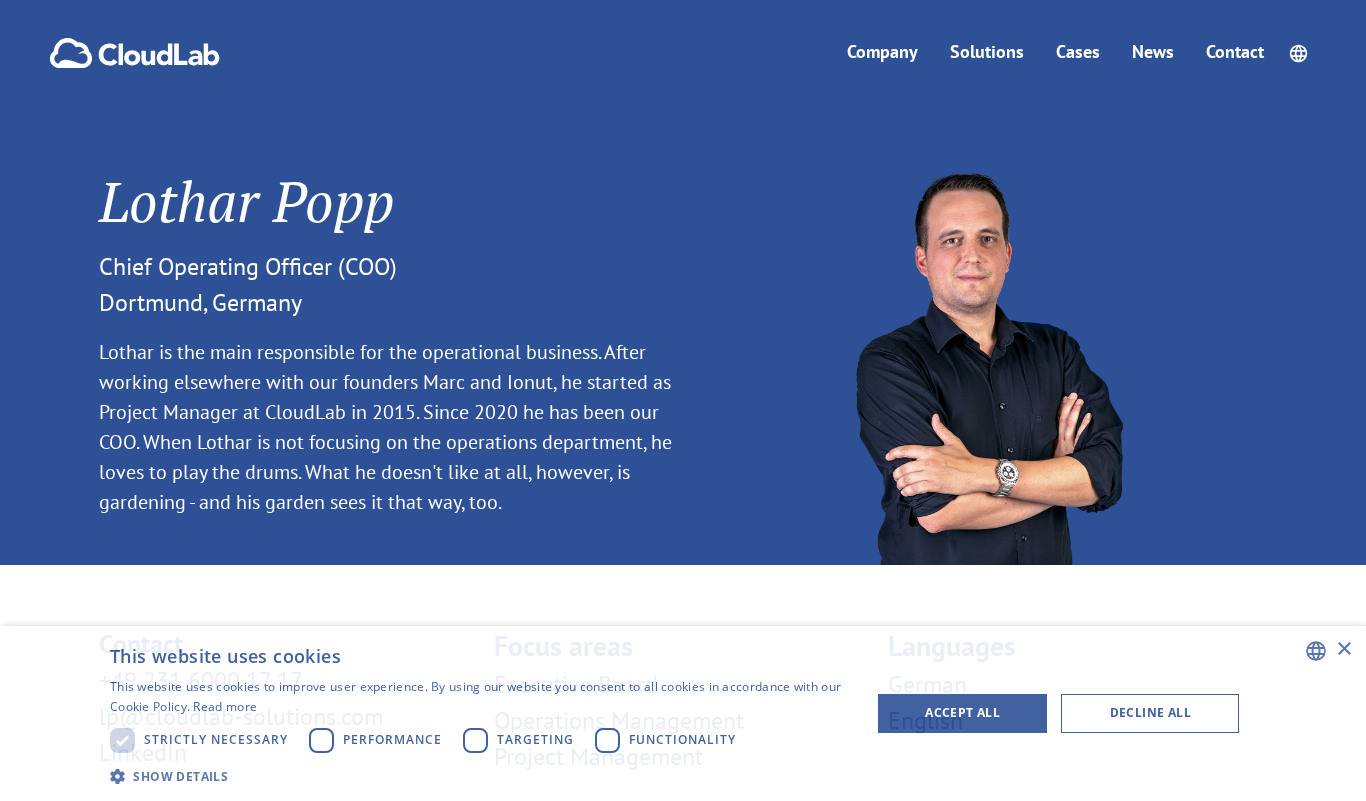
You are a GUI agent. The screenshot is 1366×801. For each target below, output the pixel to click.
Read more (225, 706)
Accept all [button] (962, 712)
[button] (1298, 53)
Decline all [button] (1150, 712)
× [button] (1343, 649)
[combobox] (1316, 651)
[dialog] (683, 713)
